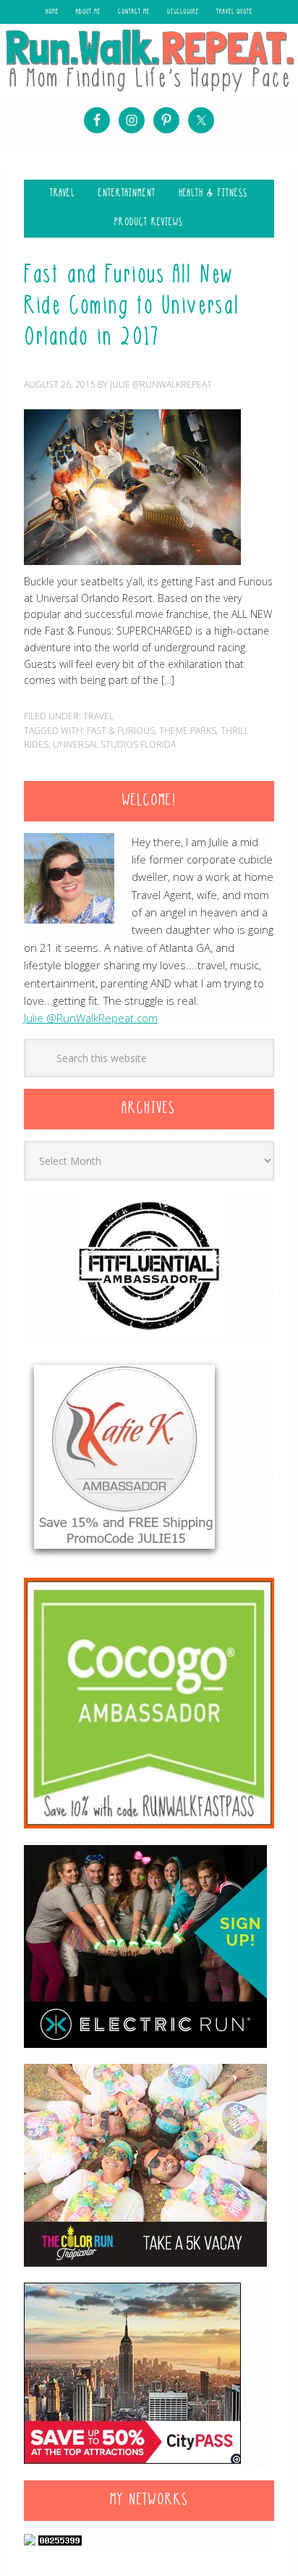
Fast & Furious (121, 731)
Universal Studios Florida (114, 744)
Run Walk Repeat (149, 60)
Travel (98, 716)
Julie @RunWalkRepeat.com (91, 1018)
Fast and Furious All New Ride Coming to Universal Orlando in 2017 (132, 307)
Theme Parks (188, 731)
